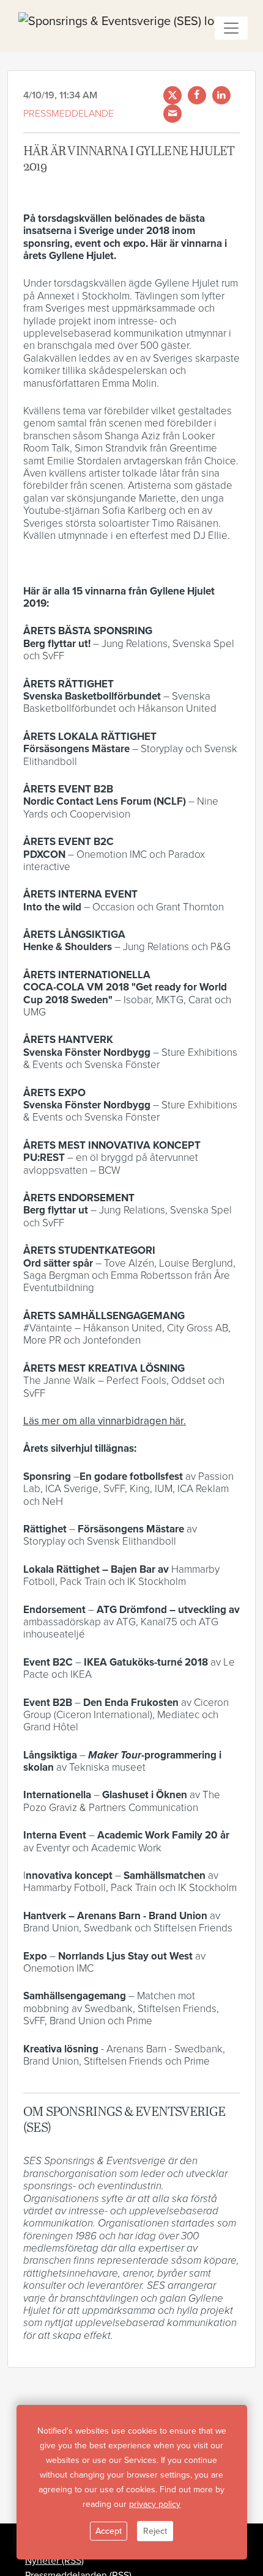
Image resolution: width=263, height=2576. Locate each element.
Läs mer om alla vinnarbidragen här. (105, 1421)
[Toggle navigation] (231, 28)
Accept (109, 2531)
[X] (172, 95)
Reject (155, 2531)
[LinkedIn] (221, 95)
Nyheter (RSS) (54, 2561)
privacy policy (155, 2504)
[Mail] (172, 114)
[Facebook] (197, 95)
